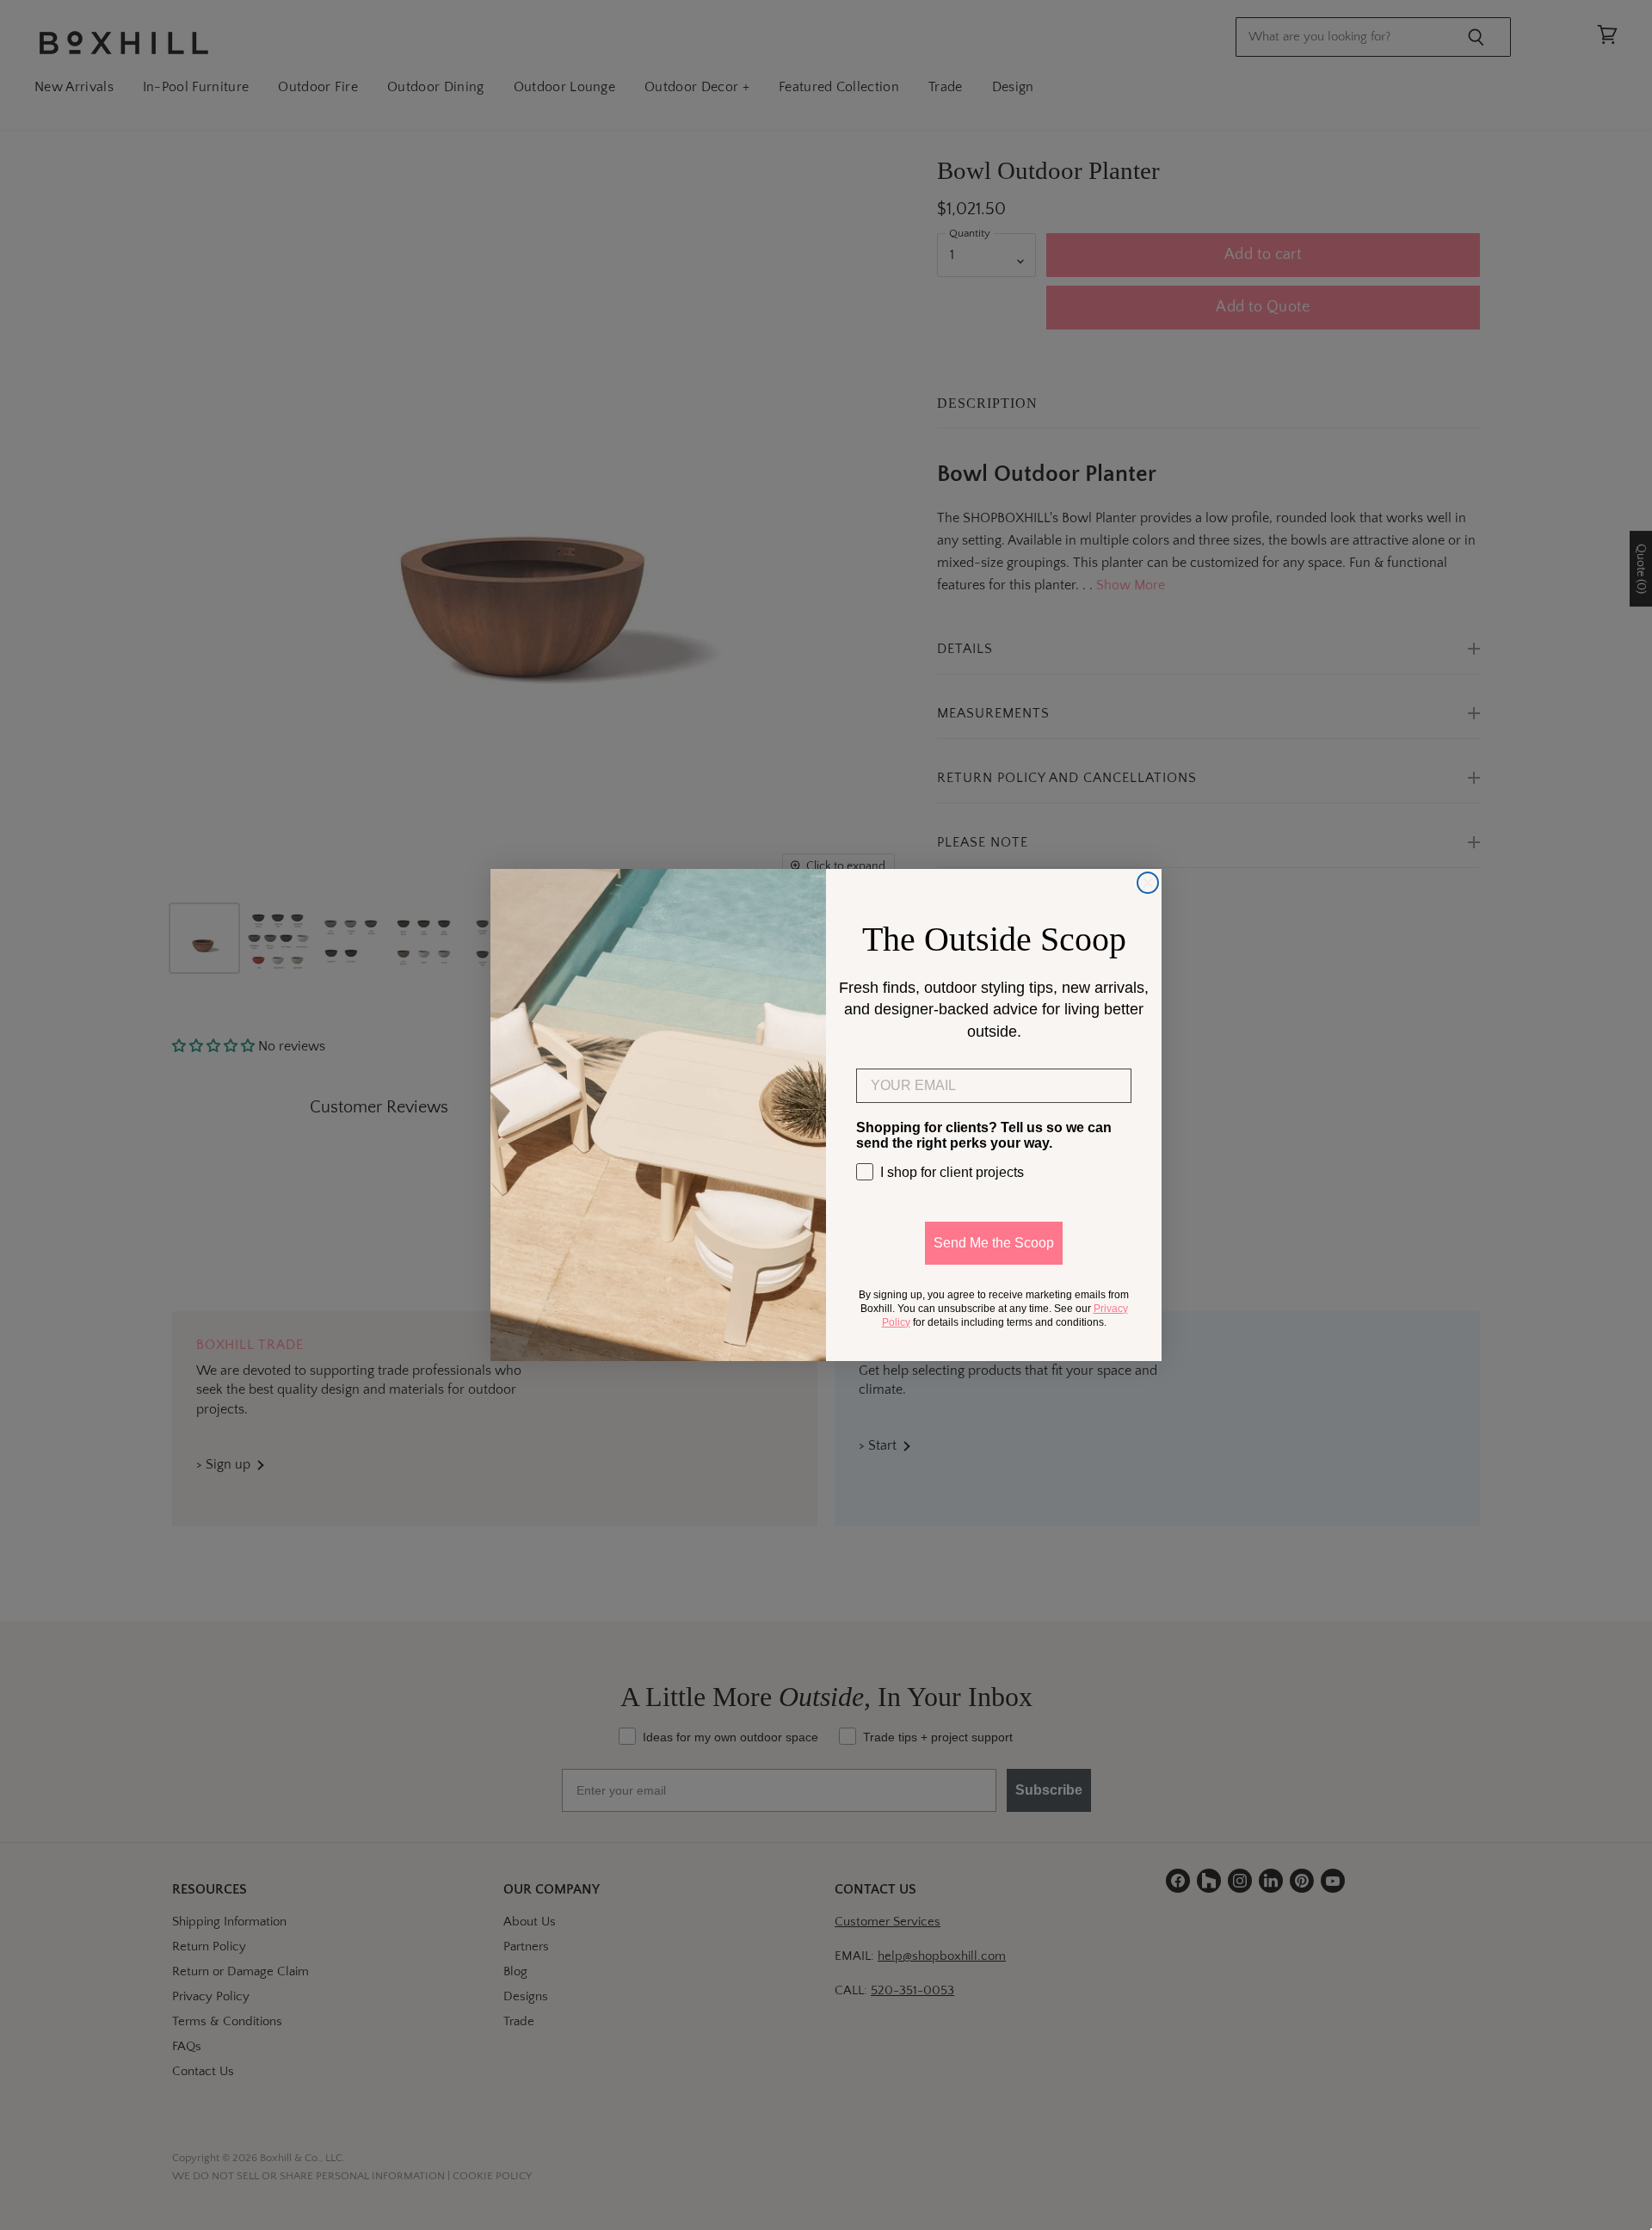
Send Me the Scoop (994, 1243)
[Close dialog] (1148, 883)
